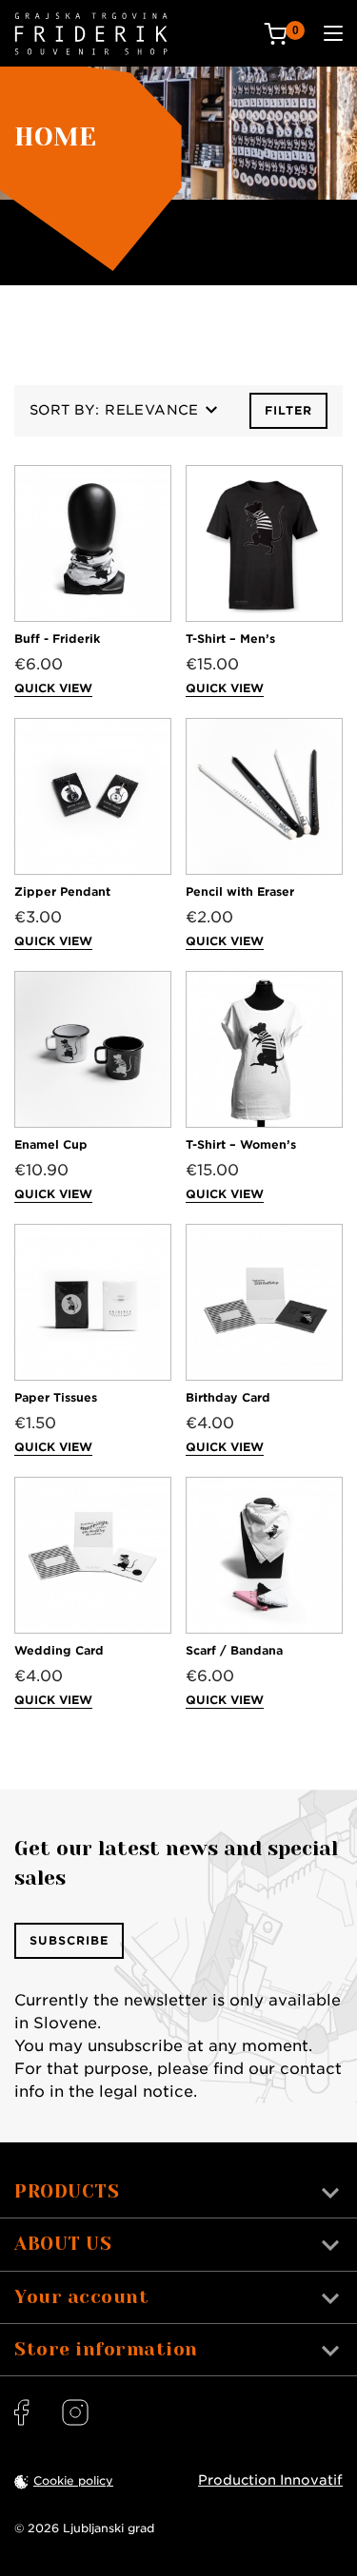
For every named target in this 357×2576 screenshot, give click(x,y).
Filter (288, 410)
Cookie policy (73, 2480)
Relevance (152, 410)
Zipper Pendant (62, 891)
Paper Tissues (56, 1397)
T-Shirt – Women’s (241, 1144)
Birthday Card (228, 1397)
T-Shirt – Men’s (230, 639)
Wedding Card (59, 1650)
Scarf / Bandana (234, 1650)
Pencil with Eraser (240, 891)
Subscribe (69, 1940)
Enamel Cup (51, 1144)
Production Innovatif (270, 2480)
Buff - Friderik (57, 639)
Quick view (53, 688)
